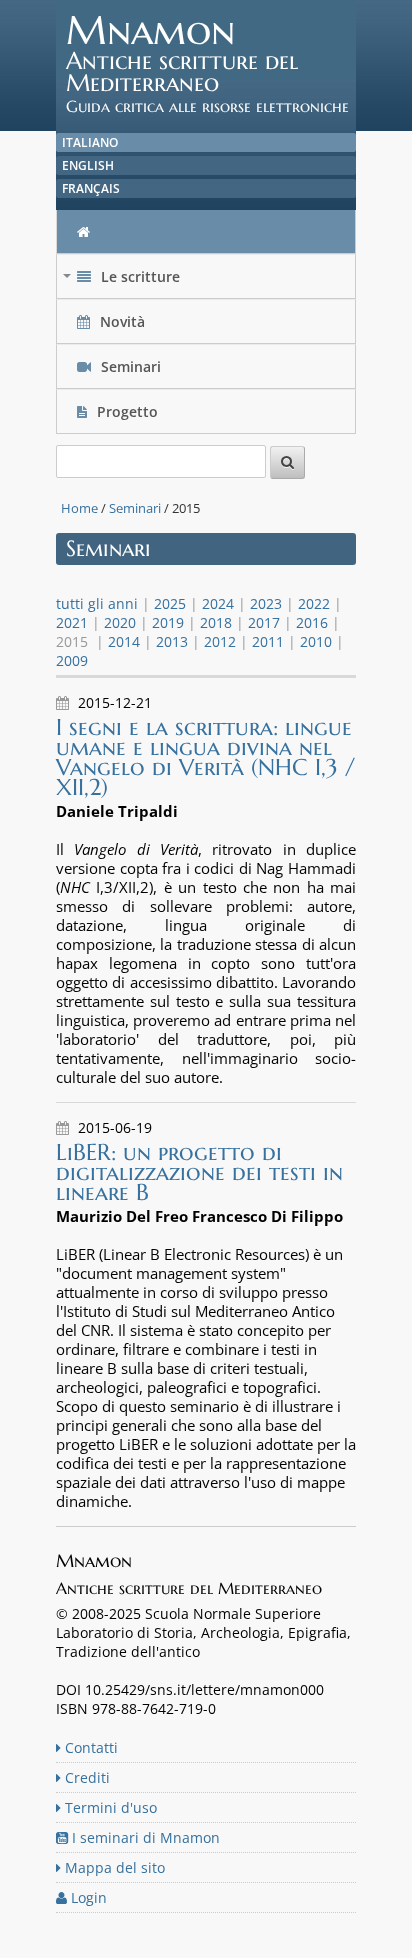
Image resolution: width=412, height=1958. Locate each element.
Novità (122, 321)
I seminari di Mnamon (144, 1837)
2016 (312, 622)
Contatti (89, 1747)
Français (91, 188)
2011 (268, 641)
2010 (316, 641)
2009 (72, 660)
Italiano (90, 142)
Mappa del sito (113, 1867)
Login (87, 1897)
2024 (218, 603)
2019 (168, 622)
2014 (124, 641)
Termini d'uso (109, 1807)
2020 (120, 622)
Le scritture (123, 281)
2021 (72, 622)
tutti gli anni (97, 603)
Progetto (127, 411)
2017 (264, 622)
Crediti (85, 1777)
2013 (172, 641)
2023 (266, 603)
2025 (170, 603)
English (88, 165)
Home (79, 508)
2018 (216, 622)
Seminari (129, 366)
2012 (220, 641)
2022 (314, 603)
